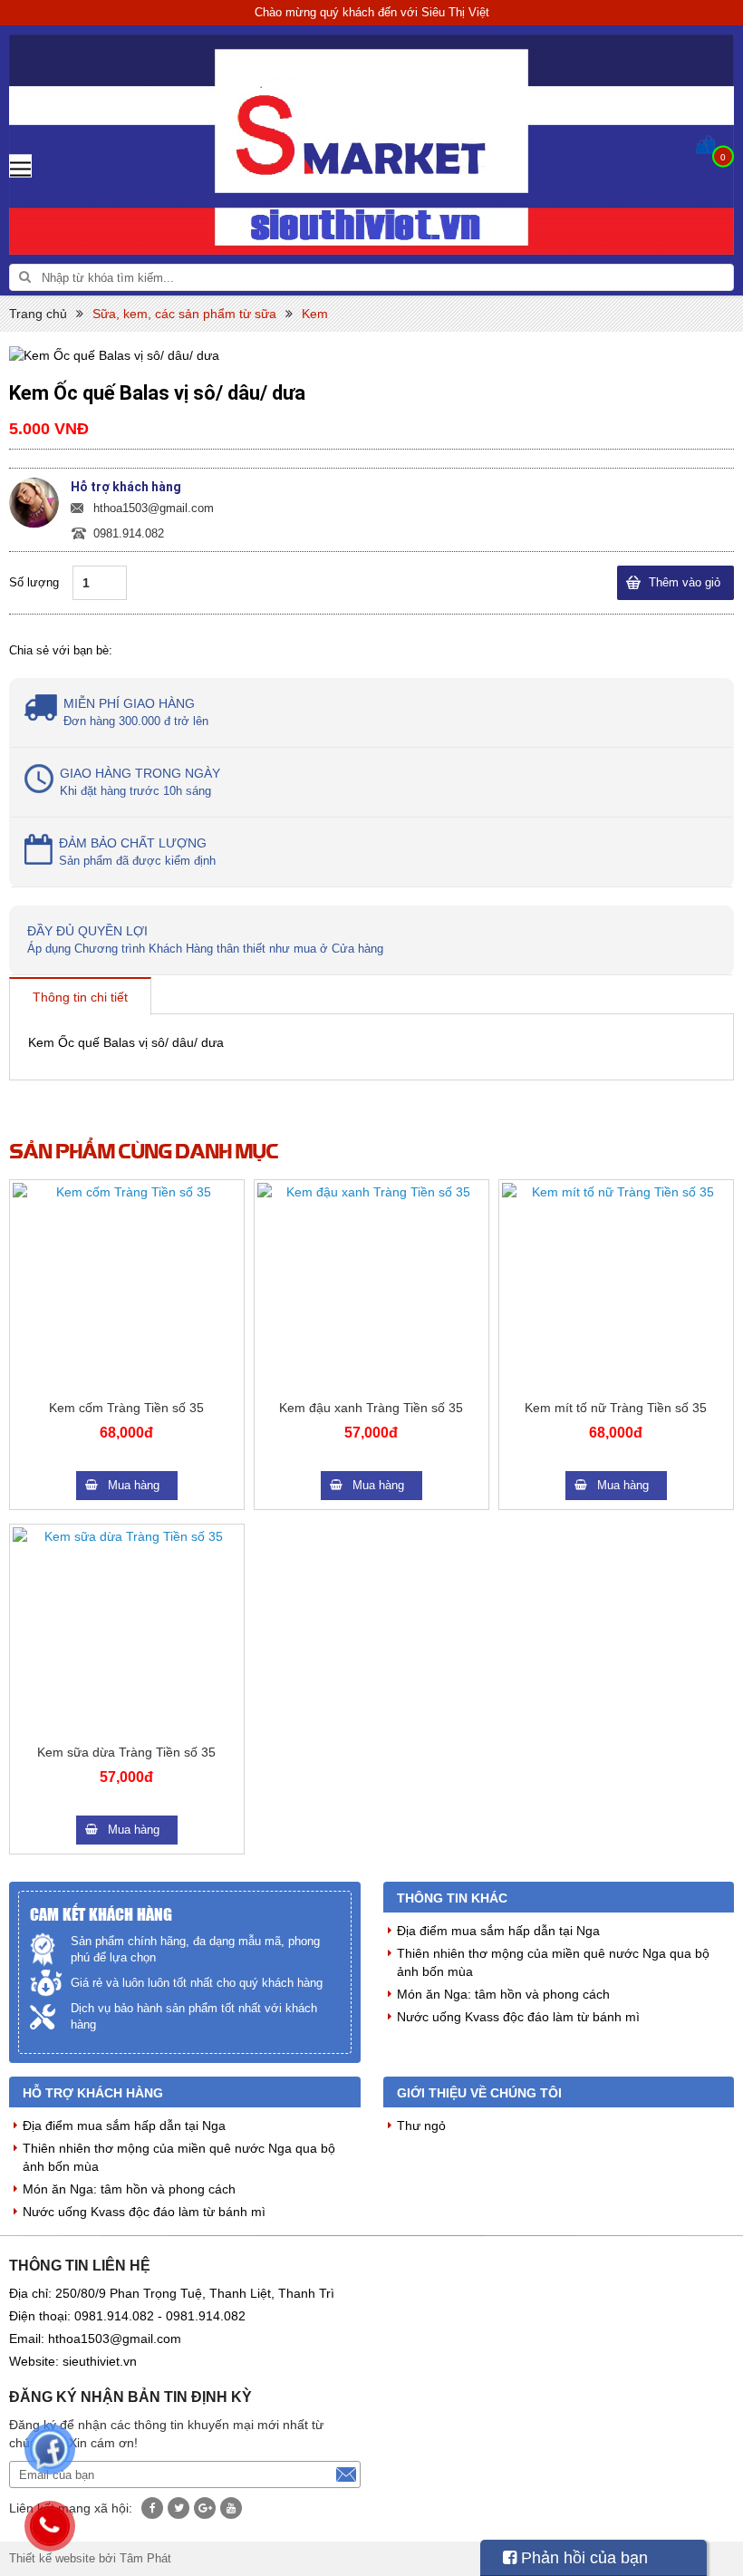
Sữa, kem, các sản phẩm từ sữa (184, 314)
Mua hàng (134, 1485)
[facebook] (152, 2508)
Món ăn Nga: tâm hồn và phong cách (503, 1994)
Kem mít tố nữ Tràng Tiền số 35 (616, 1408)
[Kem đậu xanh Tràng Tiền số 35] (371, 1287)
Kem (315, 314)
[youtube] (231, 2508)
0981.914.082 (129, 533)
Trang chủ (38, 314)
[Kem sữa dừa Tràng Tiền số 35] (127, 1632)
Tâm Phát (145, 2558)
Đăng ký (346, 2474)
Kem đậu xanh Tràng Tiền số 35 (371, 1408)
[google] (205, 2508)
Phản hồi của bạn (582, 2558)
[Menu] (20, 165)
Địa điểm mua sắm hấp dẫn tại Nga (498, 1931)
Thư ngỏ (421, 2126)
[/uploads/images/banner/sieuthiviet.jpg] (371, 145)
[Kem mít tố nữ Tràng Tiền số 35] (616, 1287)
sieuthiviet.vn (100, 2361)
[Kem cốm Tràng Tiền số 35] (127, 1287)
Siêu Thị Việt (455, 12)
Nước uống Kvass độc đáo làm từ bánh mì (518, 2017)
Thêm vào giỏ (685, 582)
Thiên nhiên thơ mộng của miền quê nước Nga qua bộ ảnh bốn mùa (553, 1962)
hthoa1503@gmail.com (154, 508)
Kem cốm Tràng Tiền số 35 (126, 1408)
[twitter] (179, 2508)
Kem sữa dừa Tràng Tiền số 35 (126, 1752)
